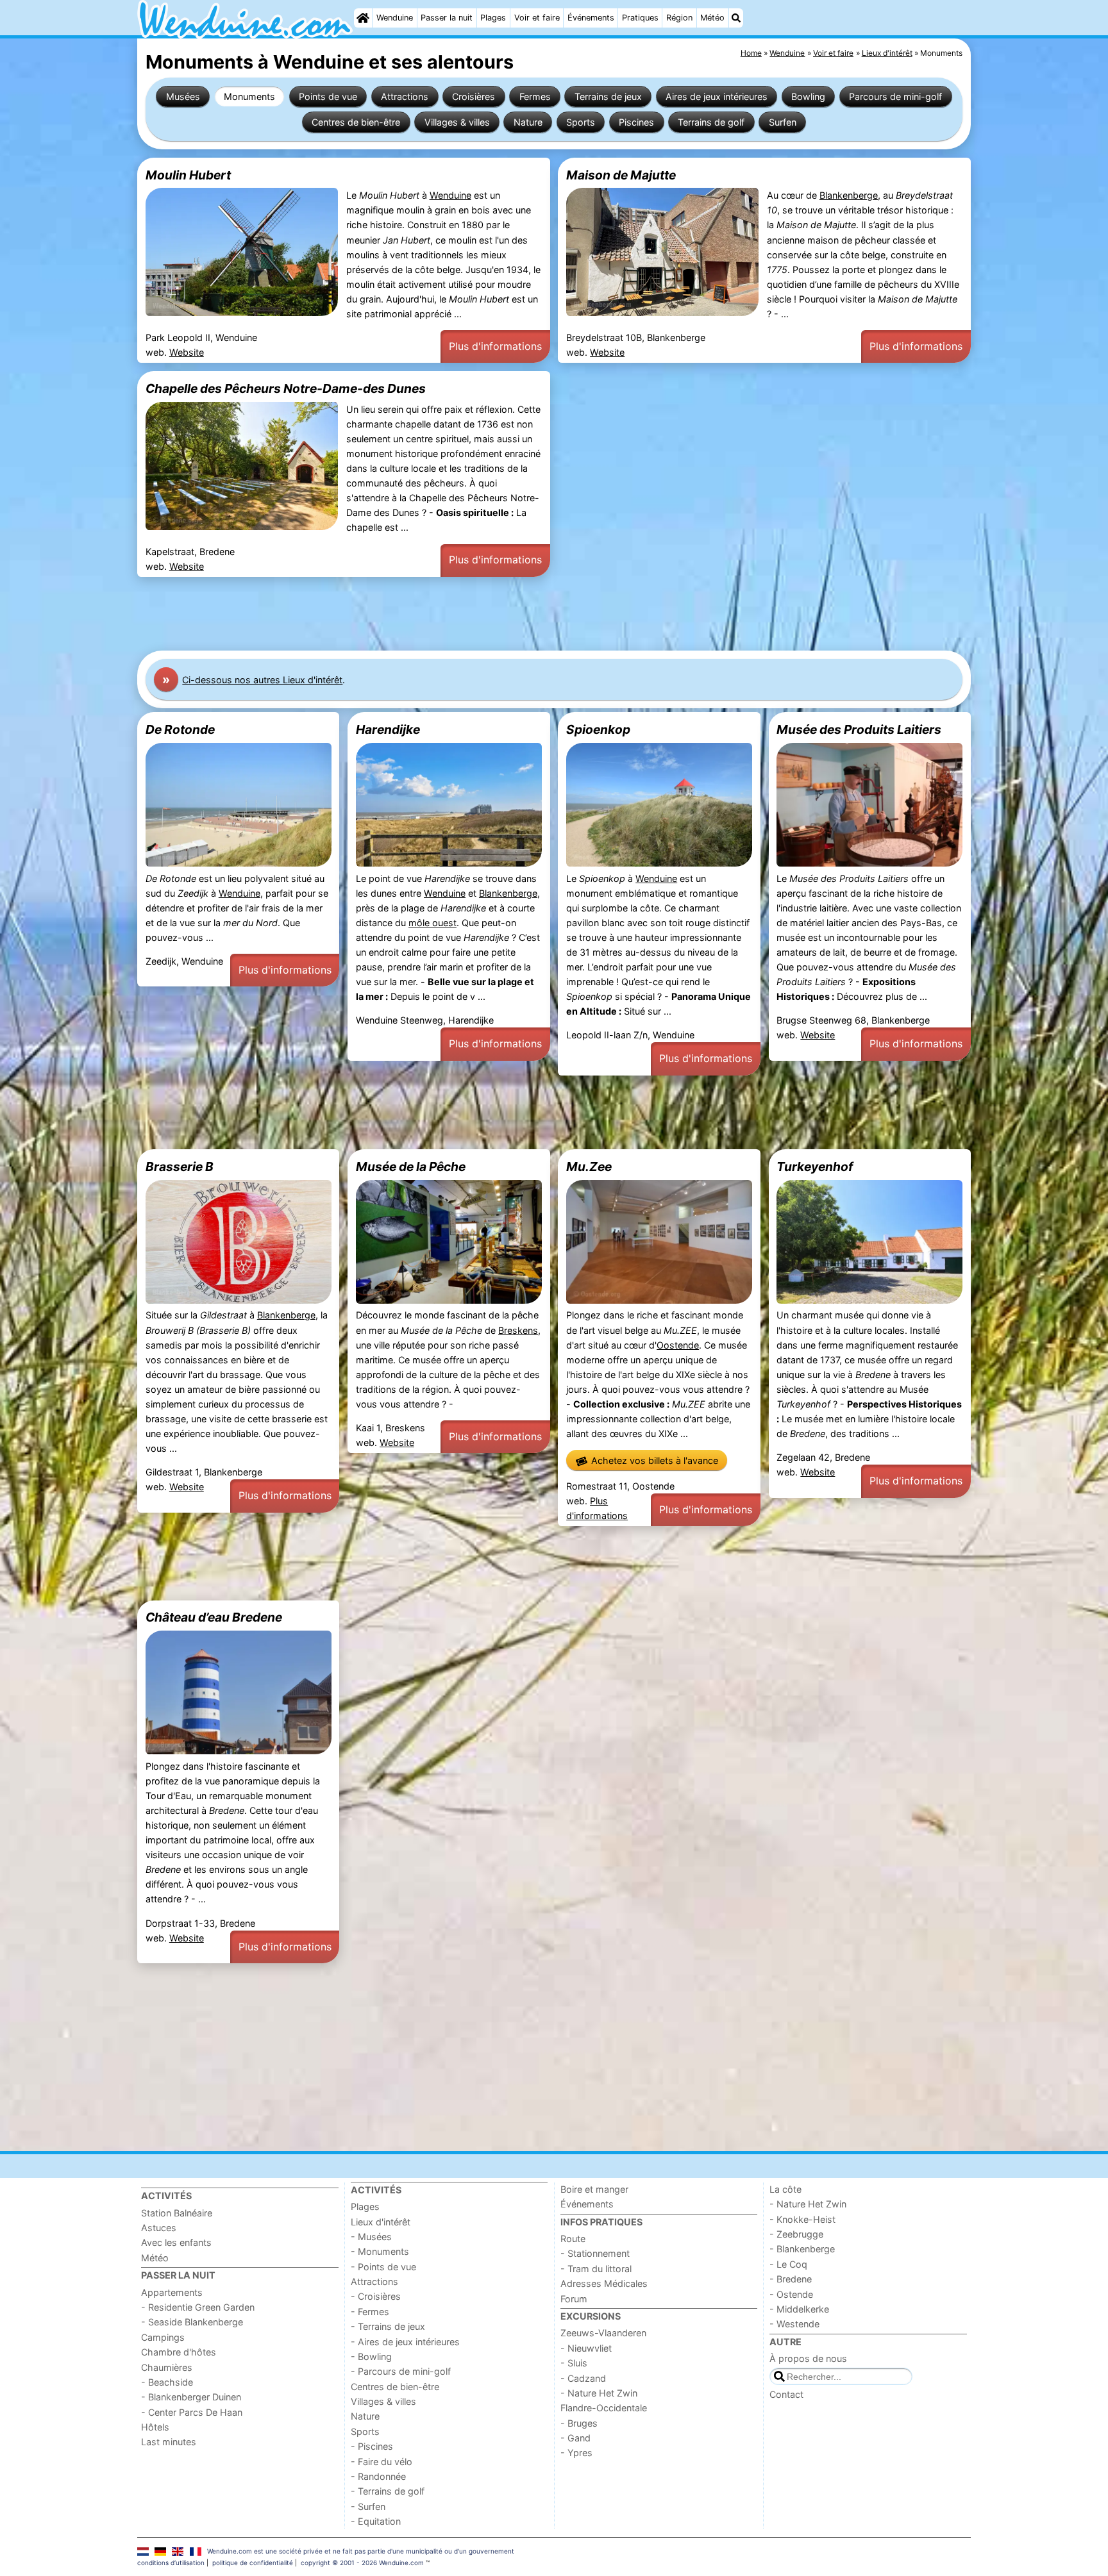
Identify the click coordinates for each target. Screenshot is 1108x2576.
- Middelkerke (799, 2309)
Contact (786, 2394)
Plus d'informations (495, 346)
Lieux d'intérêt (381, 2222)
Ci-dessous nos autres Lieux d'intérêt (262, 680)
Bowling (808, 96)
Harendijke (388, 729)
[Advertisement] (522, 614)
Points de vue (328, 96)
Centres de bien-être (356, 122)
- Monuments (380, 2251)
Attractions (405, 96)
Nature (528, 122)
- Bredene (791, 2279)
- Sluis (574, 2363)
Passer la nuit (447, 18)
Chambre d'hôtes (179, 2352)
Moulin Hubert (188, 175)
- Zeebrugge (796, 2234)
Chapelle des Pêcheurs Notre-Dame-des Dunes (286, 388)
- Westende (794, 2324)
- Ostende (791, 2294)
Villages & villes (457, 122)
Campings (163, 2337)
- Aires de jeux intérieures (405, 2342)
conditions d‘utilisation (171, 2563)
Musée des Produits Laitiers (859, 729)
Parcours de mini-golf (895, 96)
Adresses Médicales (604, 2283)
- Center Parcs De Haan (192, 2412)
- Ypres (576, 2453)
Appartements (172, 2292)
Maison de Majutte (621, 175)
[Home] (363, 18)
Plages (493, 18)
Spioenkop (598, 729)
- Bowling (371, 2356)
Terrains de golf (711, 122)
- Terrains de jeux (388, 2326)
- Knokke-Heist (802, 2219)
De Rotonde (180, 729)
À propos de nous (808, 2358)
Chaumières (167, 2367)
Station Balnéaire (177, 2213)
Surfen (783, 122)
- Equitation (376, 2521)
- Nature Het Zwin (599, 2393)
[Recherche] (736, 18)
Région (679, 18)
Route (573, 2239)
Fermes (535, 96)
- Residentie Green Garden (198, 2307)
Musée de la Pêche (411, 1167)
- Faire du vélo (382, 2462)
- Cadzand (583, 2378)
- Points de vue (383, 2267)
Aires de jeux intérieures (717, 96)
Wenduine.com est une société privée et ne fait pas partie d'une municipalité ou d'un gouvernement (361, 2551)
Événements (591, 18)
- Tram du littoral (596, 2269)
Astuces (159, 2228)
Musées (183, 96)
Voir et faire (537, 18)
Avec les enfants (176, 2242)
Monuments (249, 96)
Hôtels (155, 2427)
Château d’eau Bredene (214, 1617)
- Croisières (376, 2296)
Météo (712, 18)
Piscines (636, 122)
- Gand (575, 2438)
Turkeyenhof (815, 1167)
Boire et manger (594, 2189)
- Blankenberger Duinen (191, 2397)
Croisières (474, 96)
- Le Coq (788, 2264)
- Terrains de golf (388, 2491)
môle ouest (432, 923)
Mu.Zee (589, 1167)
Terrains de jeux (608, 96)
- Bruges (579, 2423)
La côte (785, 2189)
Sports (581, 122)
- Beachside (167, 2382)
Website (187, 352)
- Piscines (372, 2446)
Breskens (518, 1330)
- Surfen (368, 2506)
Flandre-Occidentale (604, 2408)
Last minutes (169, 2442)
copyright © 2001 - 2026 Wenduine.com (362, 2563)
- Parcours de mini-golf (401, 2371)
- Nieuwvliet (586, 2348)
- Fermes (370, 2312)
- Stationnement (595, 2253)
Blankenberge (849, 195)
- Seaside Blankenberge (192, 2322)
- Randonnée (378, 2476)
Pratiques (640, 18)
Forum (574, 2299)
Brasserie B (180, 1167)
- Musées (371, 2237)
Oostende (678, 1345)
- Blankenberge (802, 2249)
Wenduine (395, 18)
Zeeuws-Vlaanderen (603, 2333)
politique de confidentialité (253, 2563)
